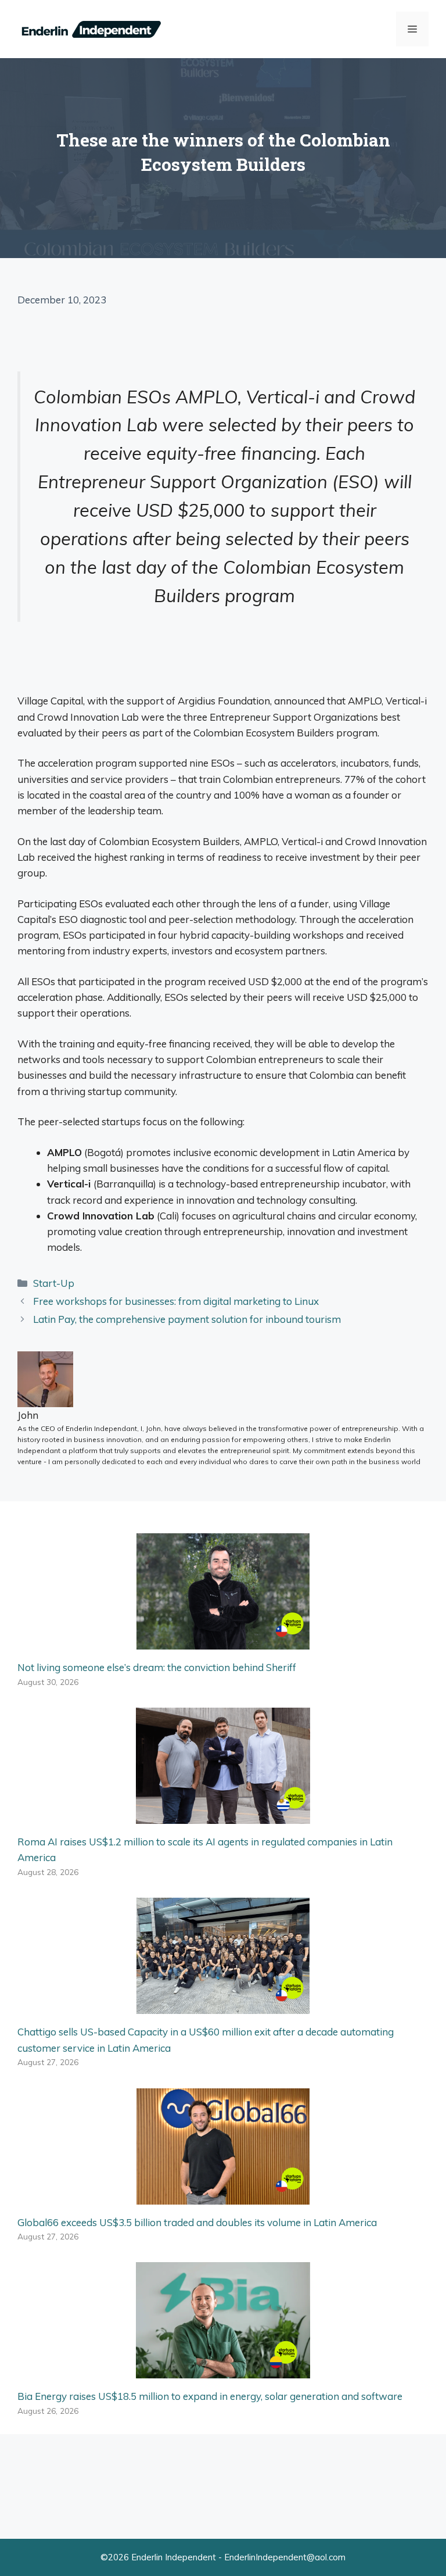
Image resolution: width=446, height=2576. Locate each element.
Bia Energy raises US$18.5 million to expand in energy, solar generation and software (210, 2396)
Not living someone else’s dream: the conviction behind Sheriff (157, 1667)
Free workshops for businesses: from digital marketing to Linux (176, 1301)
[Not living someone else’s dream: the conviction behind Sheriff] (223, 1642)
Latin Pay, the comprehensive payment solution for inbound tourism (187, 1319)
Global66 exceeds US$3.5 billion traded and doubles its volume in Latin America (197, 2222)
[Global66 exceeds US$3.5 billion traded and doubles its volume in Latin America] (223, 2196)
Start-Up (54, 1283)
